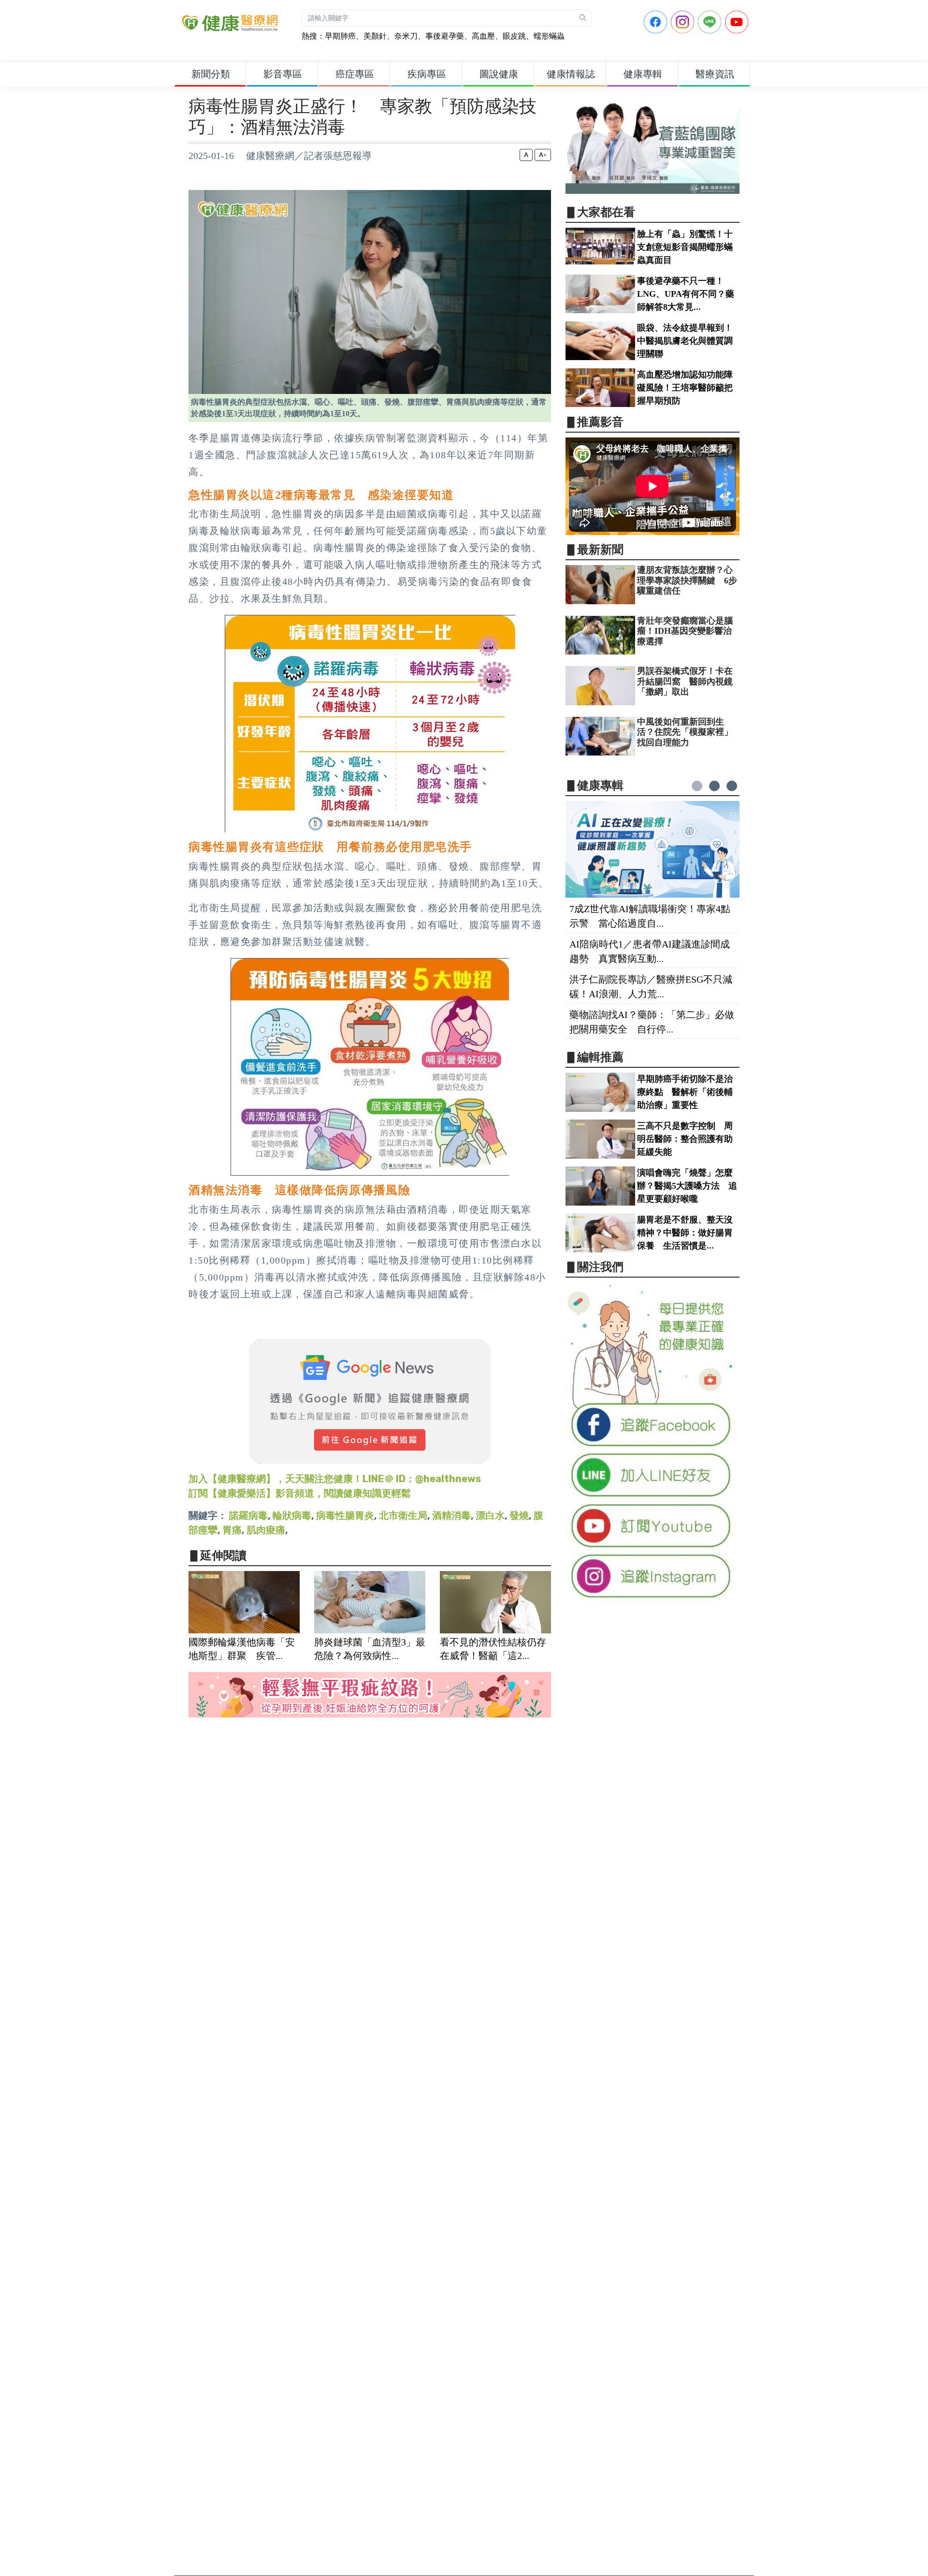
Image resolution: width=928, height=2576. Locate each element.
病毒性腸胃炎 (345, 1515)
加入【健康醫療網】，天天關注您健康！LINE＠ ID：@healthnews (335, 1479)
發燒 (519, 1515)
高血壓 (483, 36)
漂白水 (490, 1515)
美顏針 (375, 36)
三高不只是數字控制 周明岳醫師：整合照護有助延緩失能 (685, 1139)
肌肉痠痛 (266, 1530)
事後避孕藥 (445, 36)
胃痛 (232, 1530)
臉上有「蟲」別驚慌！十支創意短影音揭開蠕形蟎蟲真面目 (685, 247)
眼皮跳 (514, 36)
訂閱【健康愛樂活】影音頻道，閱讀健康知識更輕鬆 (300, 1493)
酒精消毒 (451, 1515)
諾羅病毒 (248, 1515)
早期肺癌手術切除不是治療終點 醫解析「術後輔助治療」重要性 (685, 1092)
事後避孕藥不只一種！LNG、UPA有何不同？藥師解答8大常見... (686, 294)
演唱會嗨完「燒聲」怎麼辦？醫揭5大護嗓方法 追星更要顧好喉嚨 (687, 1186)
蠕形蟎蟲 (549, 36)
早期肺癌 (340, 36)
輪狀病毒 (292, 1515)
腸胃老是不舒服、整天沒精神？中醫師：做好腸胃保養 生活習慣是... (685, 1233)
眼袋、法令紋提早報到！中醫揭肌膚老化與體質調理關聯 (685, 341)
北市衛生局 (403, 1515)
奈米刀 (406, 36)
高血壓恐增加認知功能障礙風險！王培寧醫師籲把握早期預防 (685, 388)
